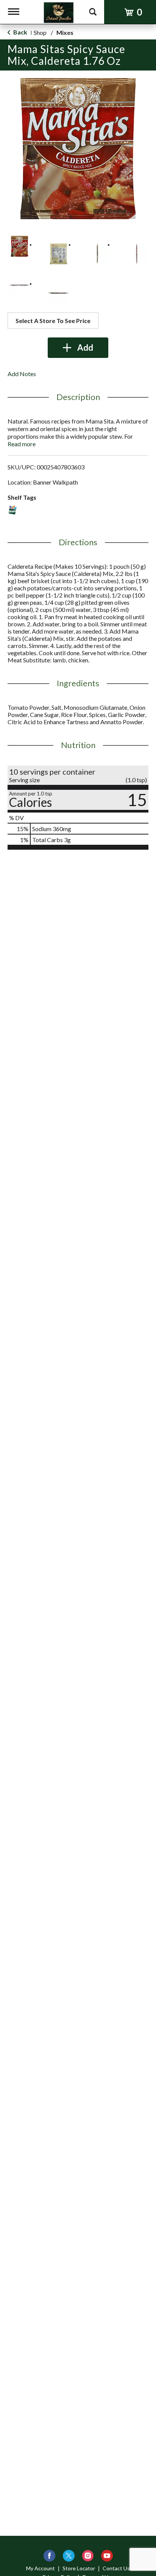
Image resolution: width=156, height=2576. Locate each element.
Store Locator (79, 2568)
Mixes (65, 32)
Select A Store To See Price (53, 321)
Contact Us (116, 2568)
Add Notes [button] (22, 374)
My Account (41, 2568)
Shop (40, 32)
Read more (22, 444)
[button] (19, 246)
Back (20, 32)
